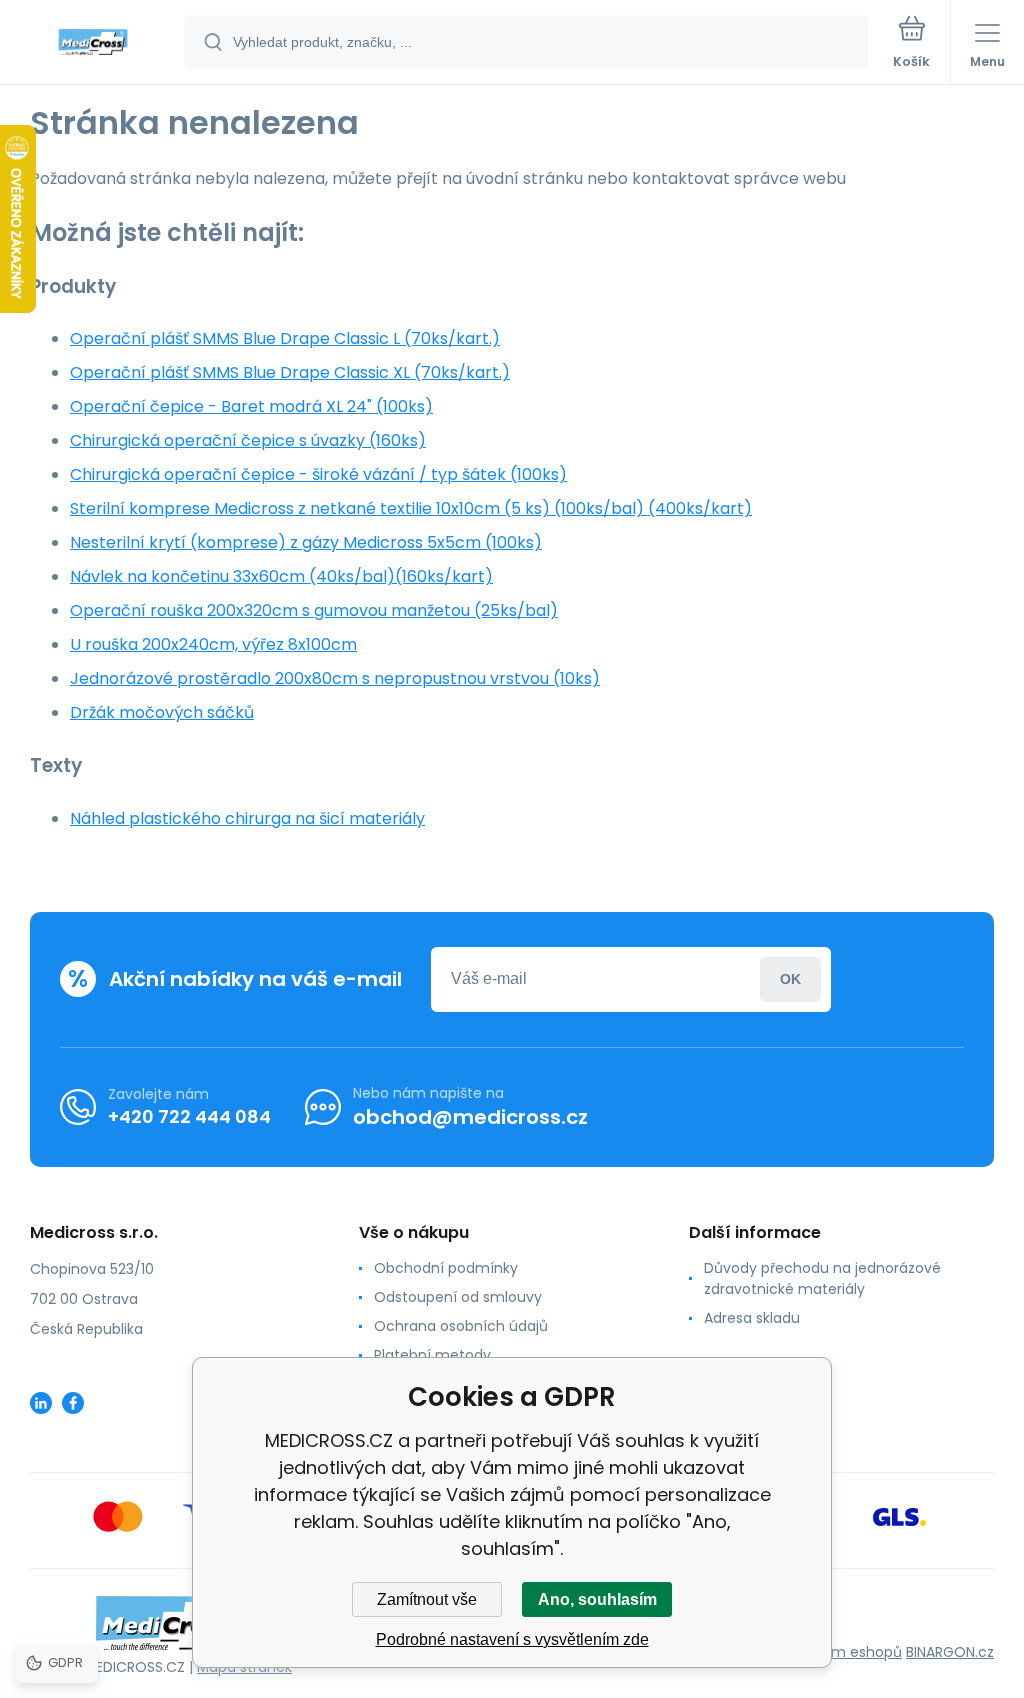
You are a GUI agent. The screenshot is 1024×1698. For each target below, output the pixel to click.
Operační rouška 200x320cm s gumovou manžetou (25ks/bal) (314, 610)
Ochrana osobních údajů (461, 1326)
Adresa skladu (752, 1318)
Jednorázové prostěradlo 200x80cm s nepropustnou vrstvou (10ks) (335, 678)
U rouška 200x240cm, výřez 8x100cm (213, 644)
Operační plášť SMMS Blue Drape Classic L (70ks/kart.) (285, 338)
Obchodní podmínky (446, 1268)
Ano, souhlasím (597, 1599)
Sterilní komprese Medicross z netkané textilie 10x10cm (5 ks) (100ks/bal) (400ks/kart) (411, 508)
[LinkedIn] (41, 1403)
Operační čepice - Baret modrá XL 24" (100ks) (251, 406)
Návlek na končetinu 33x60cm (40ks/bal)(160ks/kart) (281, 576)
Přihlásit (790, 979)
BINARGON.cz (950, 1652)
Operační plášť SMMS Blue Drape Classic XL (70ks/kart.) (290, 372)
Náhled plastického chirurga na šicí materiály (247, 818)
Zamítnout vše (427, 1599)
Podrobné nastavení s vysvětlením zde (512, 1639)
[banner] (93, 43)
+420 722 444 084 (189, 1116)
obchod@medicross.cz (470, 1117)
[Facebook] (73, 1403)
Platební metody (432, 1355)
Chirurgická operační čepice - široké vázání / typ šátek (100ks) (318, 474)
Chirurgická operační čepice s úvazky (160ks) (248, 440)
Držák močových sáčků (162, 712)
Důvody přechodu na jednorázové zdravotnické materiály (822, 1278)
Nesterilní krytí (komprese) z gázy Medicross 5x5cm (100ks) (306, 542)
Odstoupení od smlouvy (458, 1297)
